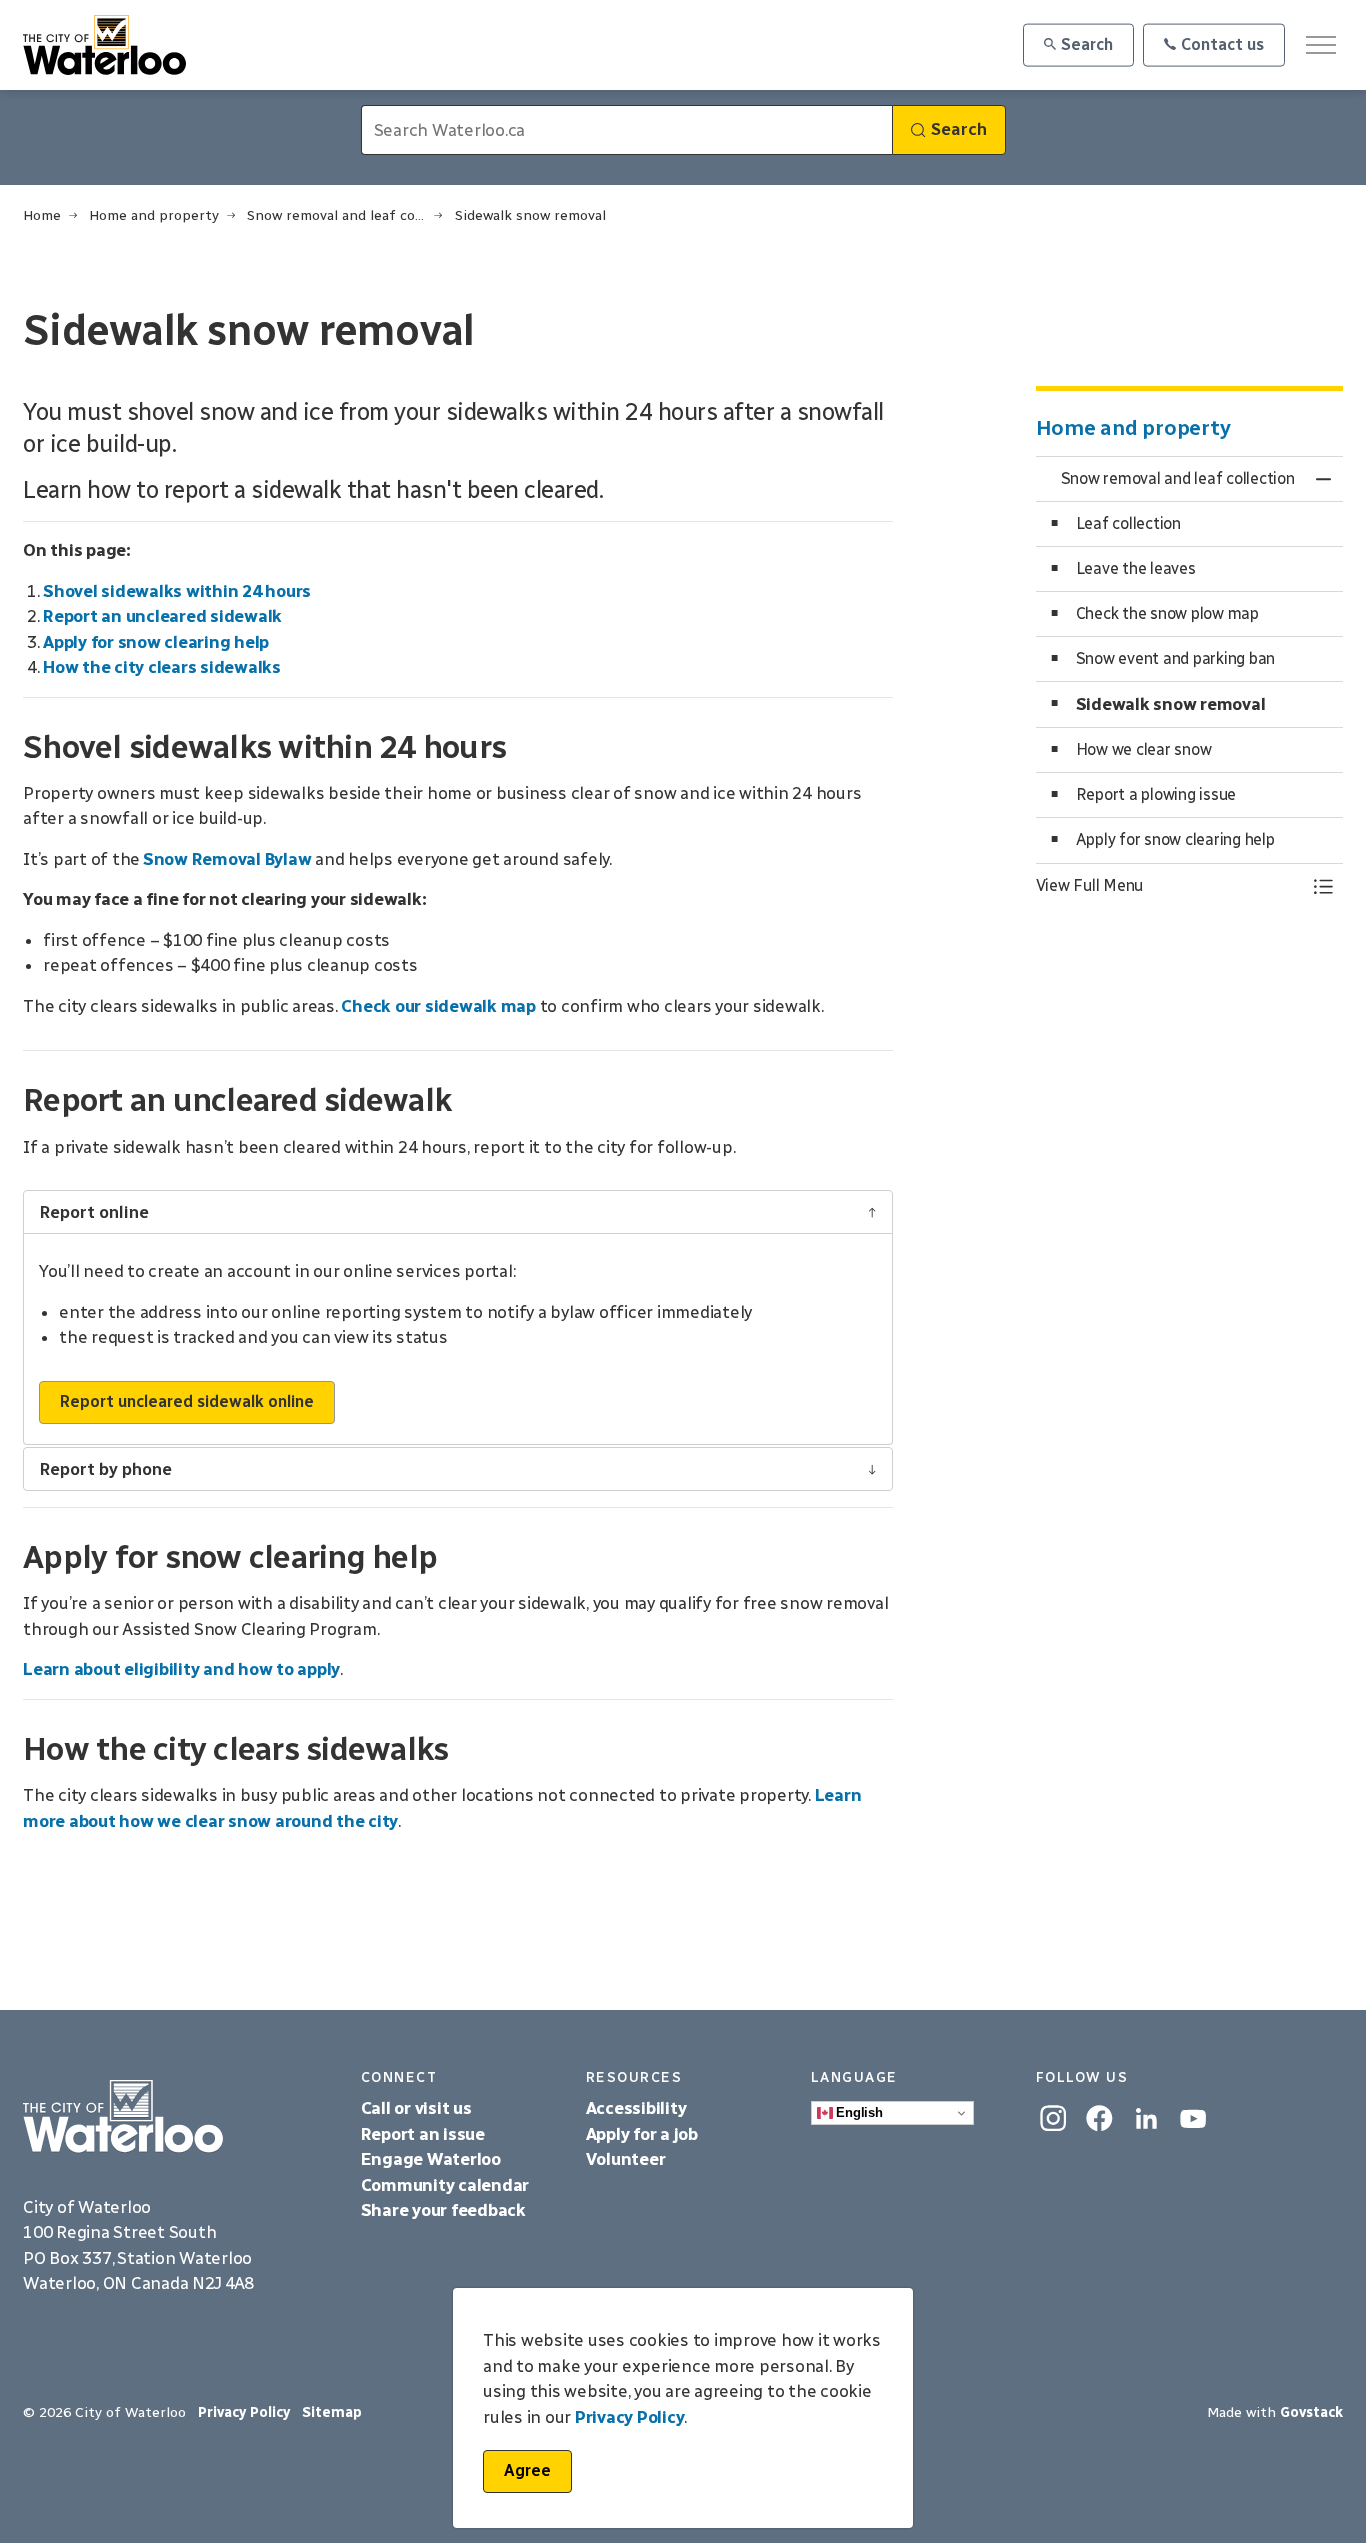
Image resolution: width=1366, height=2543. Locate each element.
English (858, 2112)
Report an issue (423, 2134)
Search (1087, 44)
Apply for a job (642, 2134)
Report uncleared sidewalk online (187, 1401)
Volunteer (626, 2159)
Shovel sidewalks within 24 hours (177, 591)
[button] (1170, 886)
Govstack (1311, 2412)
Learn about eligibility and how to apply (181, 1669)
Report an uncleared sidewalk (162, 616)
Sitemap (332, 2412)
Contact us (1222, 44)
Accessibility (638, 2108)
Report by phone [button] (105, 1469)
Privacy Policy (630, 2417)
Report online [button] (94, 1212)
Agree (527, 2470)
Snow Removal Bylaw (227, 859)
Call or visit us (416, 2108)
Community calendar (445, 2185)
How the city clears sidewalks (162, 667)
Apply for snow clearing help (156, 642)
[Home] (177, 2117)
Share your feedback (443, 2210)
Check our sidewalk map (438, 1006)
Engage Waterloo (431, 2159)
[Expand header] (1320, 45)
